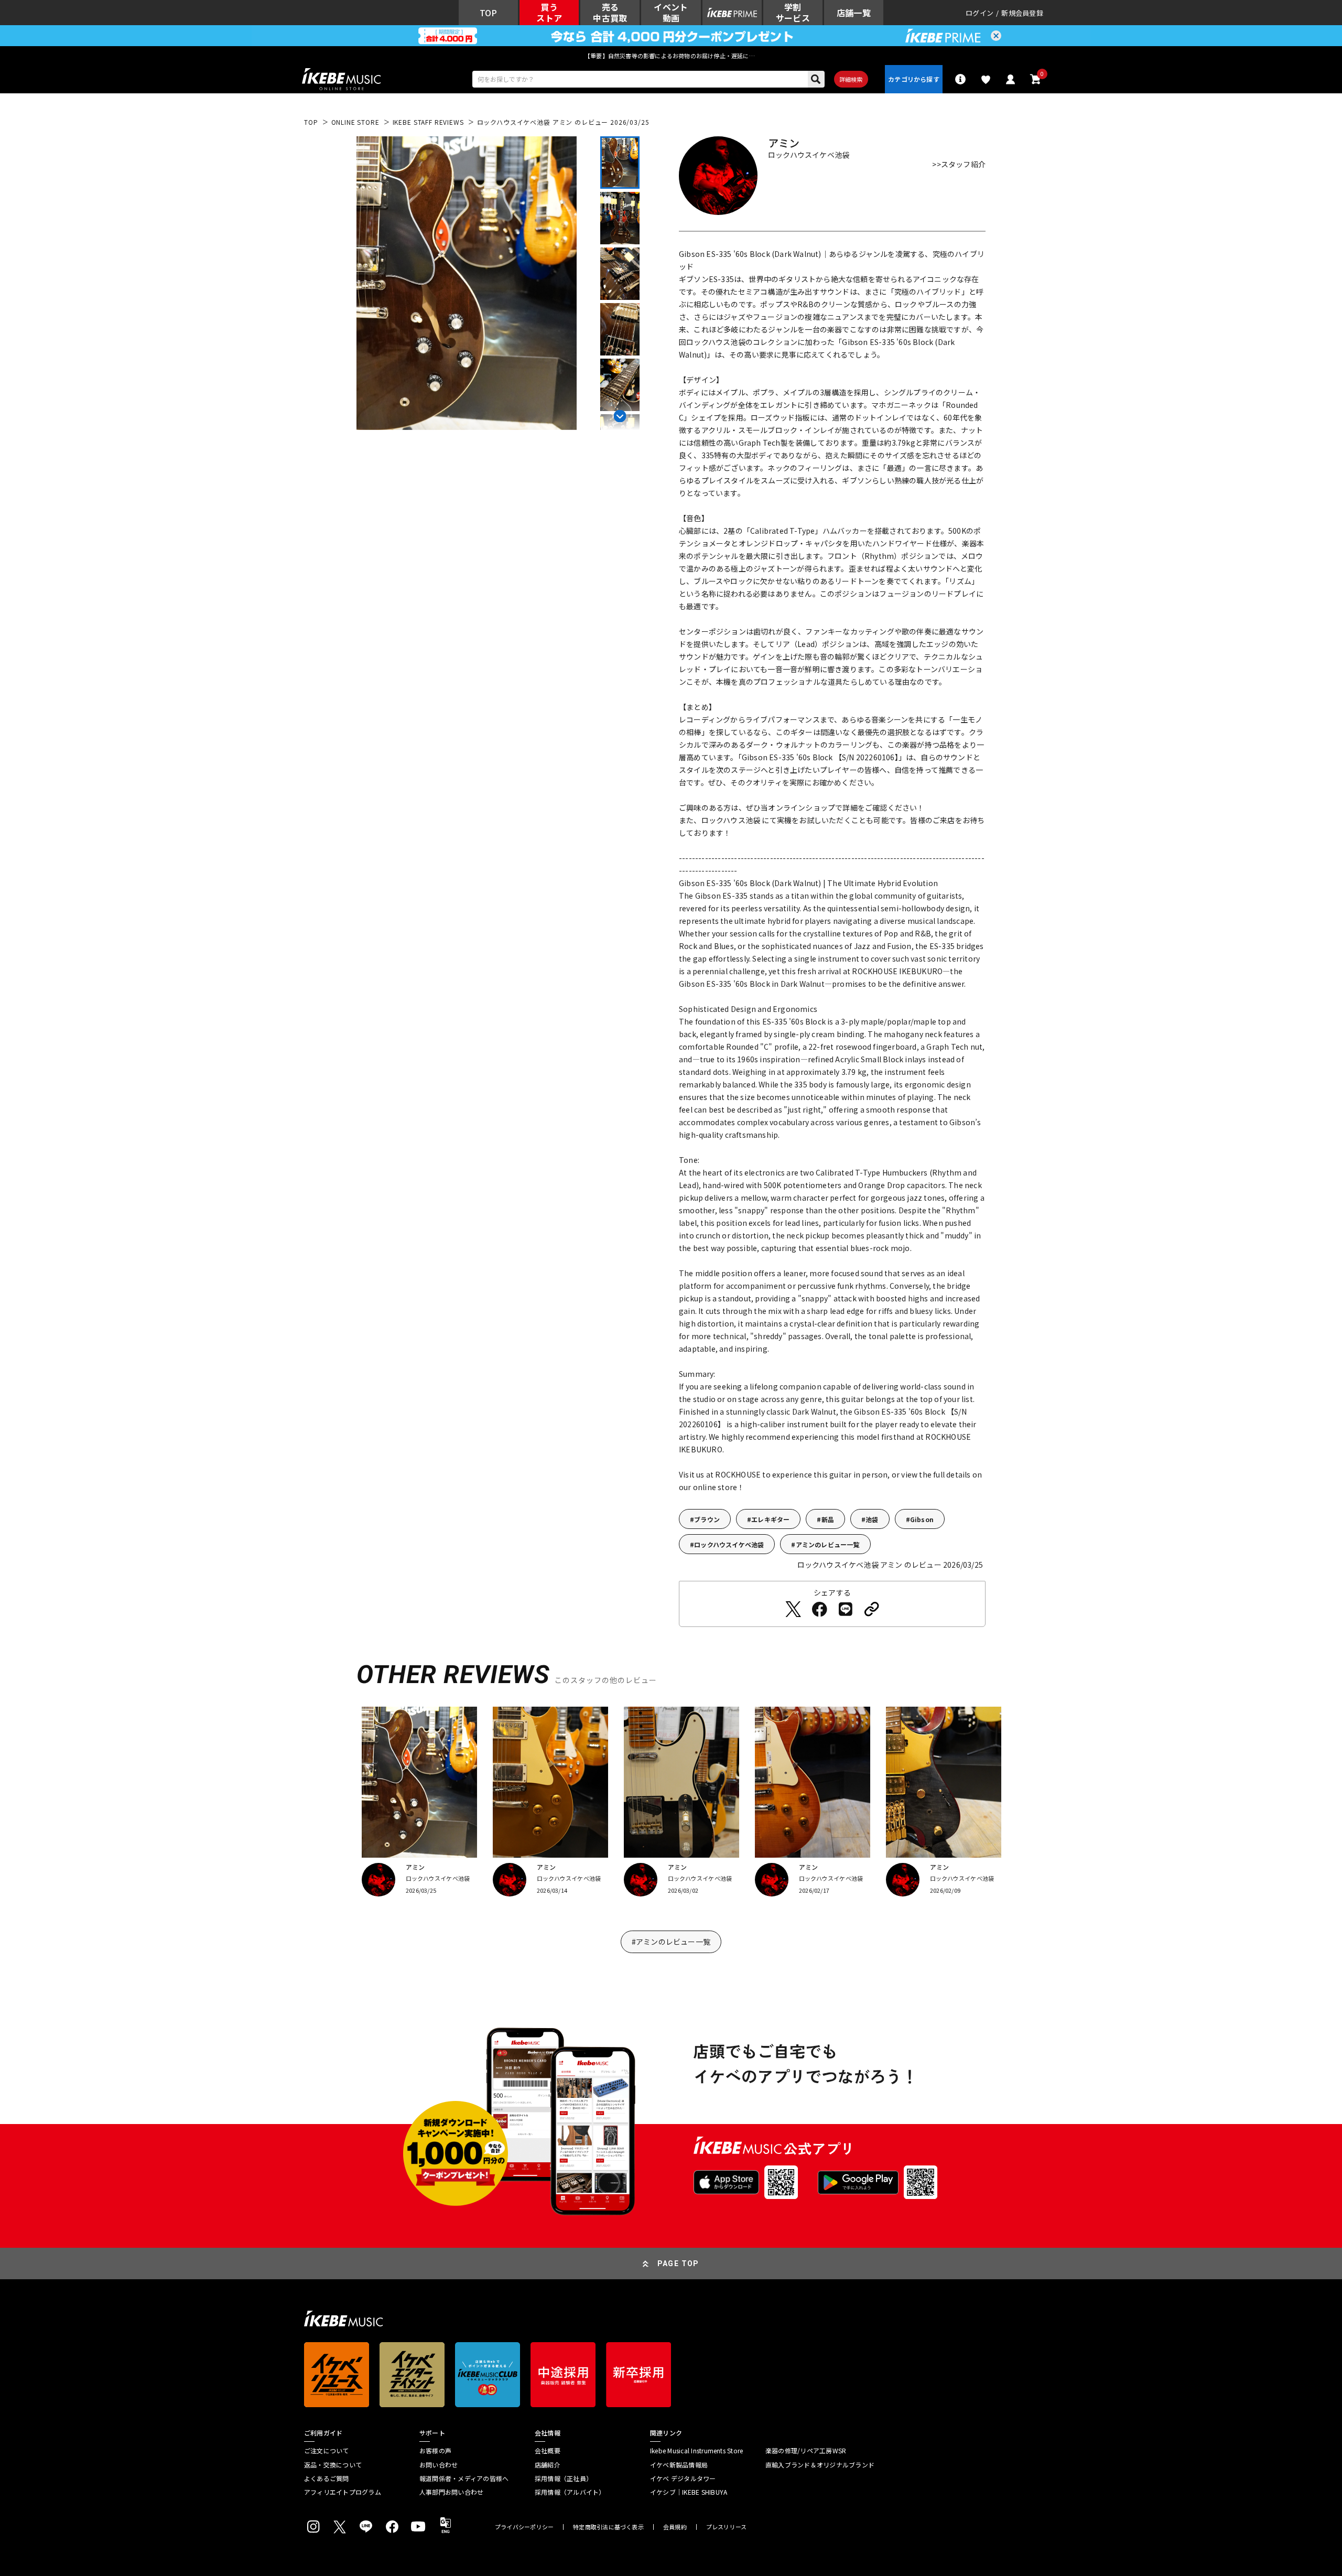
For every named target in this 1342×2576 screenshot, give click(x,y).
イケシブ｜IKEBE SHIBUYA (689, 2492)
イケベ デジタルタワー (683, 2478)
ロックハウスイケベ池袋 (729, 1544)
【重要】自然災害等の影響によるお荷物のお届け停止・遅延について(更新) (671, 56)
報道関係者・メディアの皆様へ (464, 2478)
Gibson (922, 1519)
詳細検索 (851, 79)
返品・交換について (333, 2465)
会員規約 (675, 2527)
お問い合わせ (439, 2465)
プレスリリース (727, 2527)
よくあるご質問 (327, 2478)
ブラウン (707, 1519)
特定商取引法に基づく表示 (608, 2527)
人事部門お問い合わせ (451, 2492)
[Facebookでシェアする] (819, 1609)
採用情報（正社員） (564, 2478)
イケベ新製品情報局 (679, 2465)
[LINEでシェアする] (846, 1609)
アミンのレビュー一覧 (828, 1544)
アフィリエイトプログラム (343, 2492)
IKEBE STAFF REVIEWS (428, 122)
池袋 (872, 1519)
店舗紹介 (548, 2465)
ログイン (980, 13)
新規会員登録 (1022, 13)
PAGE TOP (678, 2264)
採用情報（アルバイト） (570, 2492)
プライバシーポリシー (524, 2527)
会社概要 (548, 2451)
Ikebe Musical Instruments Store (696, 2451)
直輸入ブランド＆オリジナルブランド (820, 2465)
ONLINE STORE (355, 122)
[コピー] (872, 1609)
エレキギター (770, 1519)
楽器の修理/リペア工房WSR (806, 2451)
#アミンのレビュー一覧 (671, 1942)
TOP (311, 122)
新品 (828, 1519)
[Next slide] (620, 414)
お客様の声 (435, 2451)
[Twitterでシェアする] (793, 1609)
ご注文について (327, 2451)
